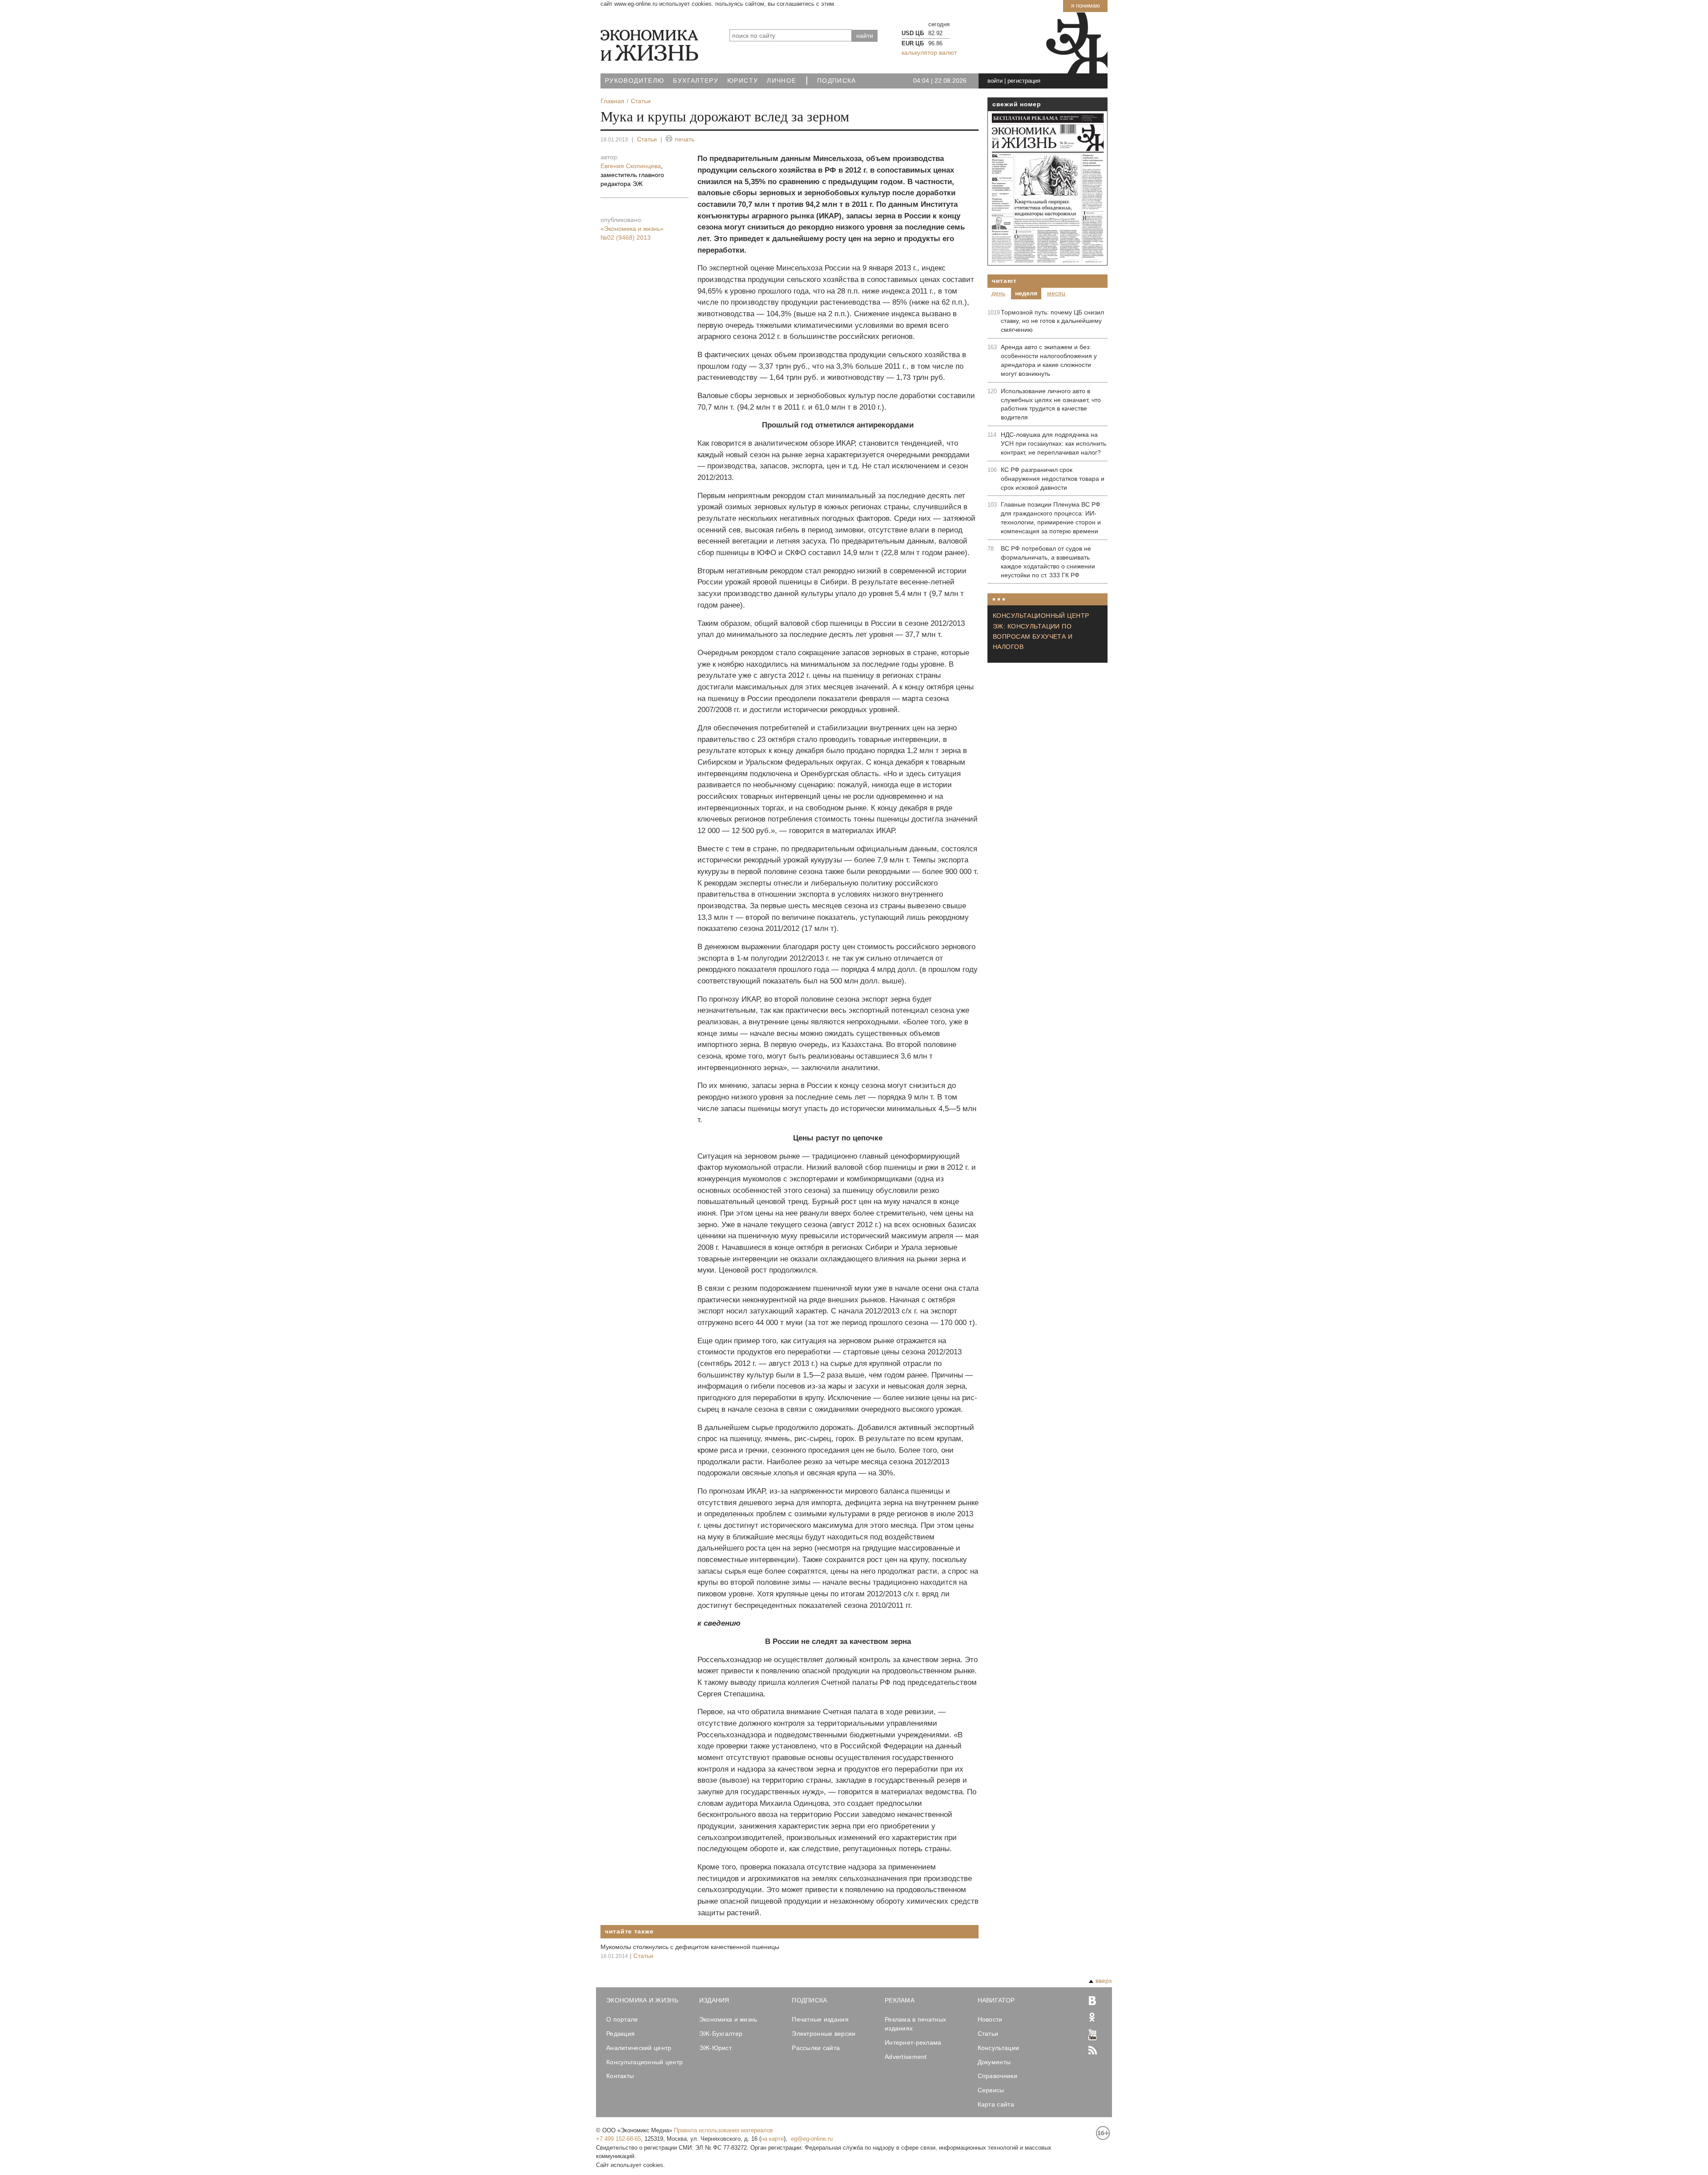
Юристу (743, 81)
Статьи (647, 139)
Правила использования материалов (723, 2130)
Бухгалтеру (696, 81)
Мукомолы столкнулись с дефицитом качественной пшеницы (690, 1947)
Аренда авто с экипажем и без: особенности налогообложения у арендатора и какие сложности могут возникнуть (1049, 360)
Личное (781, 81)
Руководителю (634, 81)
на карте (772, 2139)
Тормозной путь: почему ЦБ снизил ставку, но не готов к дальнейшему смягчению (1052, 321)
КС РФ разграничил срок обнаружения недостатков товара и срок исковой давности (1053, 479)
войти (995, 81)
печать (685, 139)
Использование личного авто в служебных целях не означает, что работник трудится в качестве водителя (1051, 404)
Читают (1004, 281)
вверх (1104, 1981)
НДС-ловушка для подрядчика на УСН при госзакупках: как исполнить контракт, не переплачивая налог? (1053, 443)
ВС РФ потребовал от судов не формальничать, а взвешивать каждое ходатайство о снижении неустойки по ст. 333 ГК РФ (1048, 562)
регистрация (1024, 81)
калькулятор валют (929, 52)
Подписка (837, 81)
